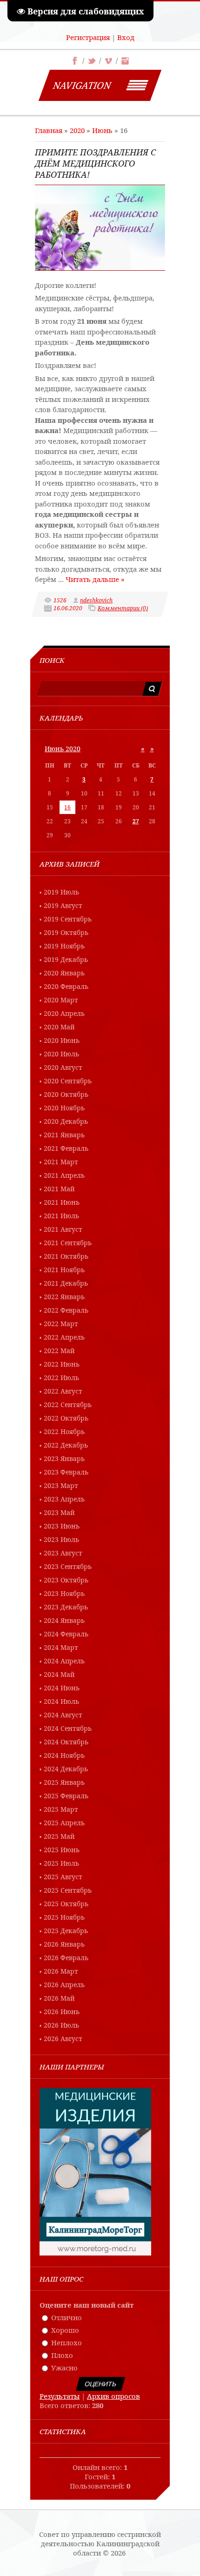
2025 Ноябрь (64, 1917)
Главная (49, 130)
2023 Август (63, 1553)
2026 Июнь (62, 2012)
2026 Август (63, 2039)
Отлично (67, 2317)
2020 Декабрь (66, 1121)
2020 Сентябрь (68, 1081)
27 (136, 821)
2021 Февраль (66, 1148)
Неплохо (67, 2342)
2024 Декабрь (66, 1769)
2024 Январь (64, 1620)
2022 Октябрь (66, 1418)
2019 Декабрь (66, 959)
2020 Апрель (64, 1013)
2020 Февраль (66, 986)
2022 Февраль (66, 1310)
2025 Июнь (62, 1850)
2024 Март (61, 1647)
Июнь (102, 130)
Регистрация (88, 37)
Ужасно (64, 2368)
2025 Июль (61, 1863)
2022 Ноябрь (64, 1431)
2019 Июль (61, 892)
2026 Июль (61, 2025)
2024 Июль (61, 1701)
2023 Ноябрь (64, 1593)
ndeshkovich (96, 600)
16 (67, 807)
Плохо (62, 2355)
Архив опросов (113, 2396)
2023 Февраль (66, 1472)
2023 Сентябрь (68, 1566)
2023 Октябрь (66, 1580)
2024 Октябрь (66, 1742)
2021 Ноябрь (64, 1270)
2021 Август (63, 1229)
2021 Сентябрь (68, 1243)
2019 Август (63, 905)
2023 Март (61, 1485)
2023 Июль (61, 1539)
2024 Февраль (66, 1634)
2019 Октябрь (66, 932)
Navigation (82, 85)
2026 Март (61, 1971)
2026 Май (59, 1998)
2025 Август (63, 1877)
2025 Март (61, 1809)
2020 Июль (61, 1054)
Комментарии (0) (123, 608)
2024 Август (63, 1715)
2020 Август (63, 1067)
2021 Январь (64, 1135)
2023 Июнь (62, 1526)
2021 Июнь (62, 1202)
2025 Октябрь (66, 1904)
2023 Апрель (64, 1499)
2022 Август (63, 1391)
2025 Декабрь (66, 1931)
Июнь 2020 (63, 749)
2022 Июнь (62, 1364)
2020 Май (59, 1027)
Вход (126, 37)
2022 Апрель (64, 1337)
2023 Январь (64, 1458)
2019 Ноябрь (64, 946)
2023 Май (59, 1512)
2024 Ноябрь (64, 1755)
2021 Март (61, 1162)
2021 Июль (61, 1216)
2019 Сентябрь (68, 919)
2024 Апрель (64, 1661)
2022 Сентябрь (68, 1405)
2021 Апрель (64, 1175)
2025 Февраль (66, 1796)
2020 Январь (64, 973)
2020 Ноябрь (64, 1108)
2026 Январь (64, 1944)
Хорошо (65, 2330)
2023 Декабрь (66, 1607)
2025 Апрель (64, 1823)
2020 (77, 130)
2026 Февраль (66, 1958)
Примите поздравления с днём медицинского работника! (95, 163)
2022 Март (61, 1324)
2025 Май (59, 1836)
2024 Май (59, 1674)
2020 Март (61, 1000)
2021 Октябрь (66, 1256)
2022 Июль (61, 1378)
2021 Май (59, 1189)
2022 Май (59, 1351)
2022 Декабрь (66, 1445)
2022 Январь (64, 1297)
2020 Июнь (62, 1040)
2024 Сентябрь (68, 1728)
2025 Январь (64, 1782)
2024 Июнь (62, 1688)
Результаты (60, 2396)
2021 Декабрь (66, 1283)
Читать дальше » (95, 579)
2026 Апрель (64, 1985)
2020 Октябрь (66, 1094)
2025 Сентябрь (68, 1890)
